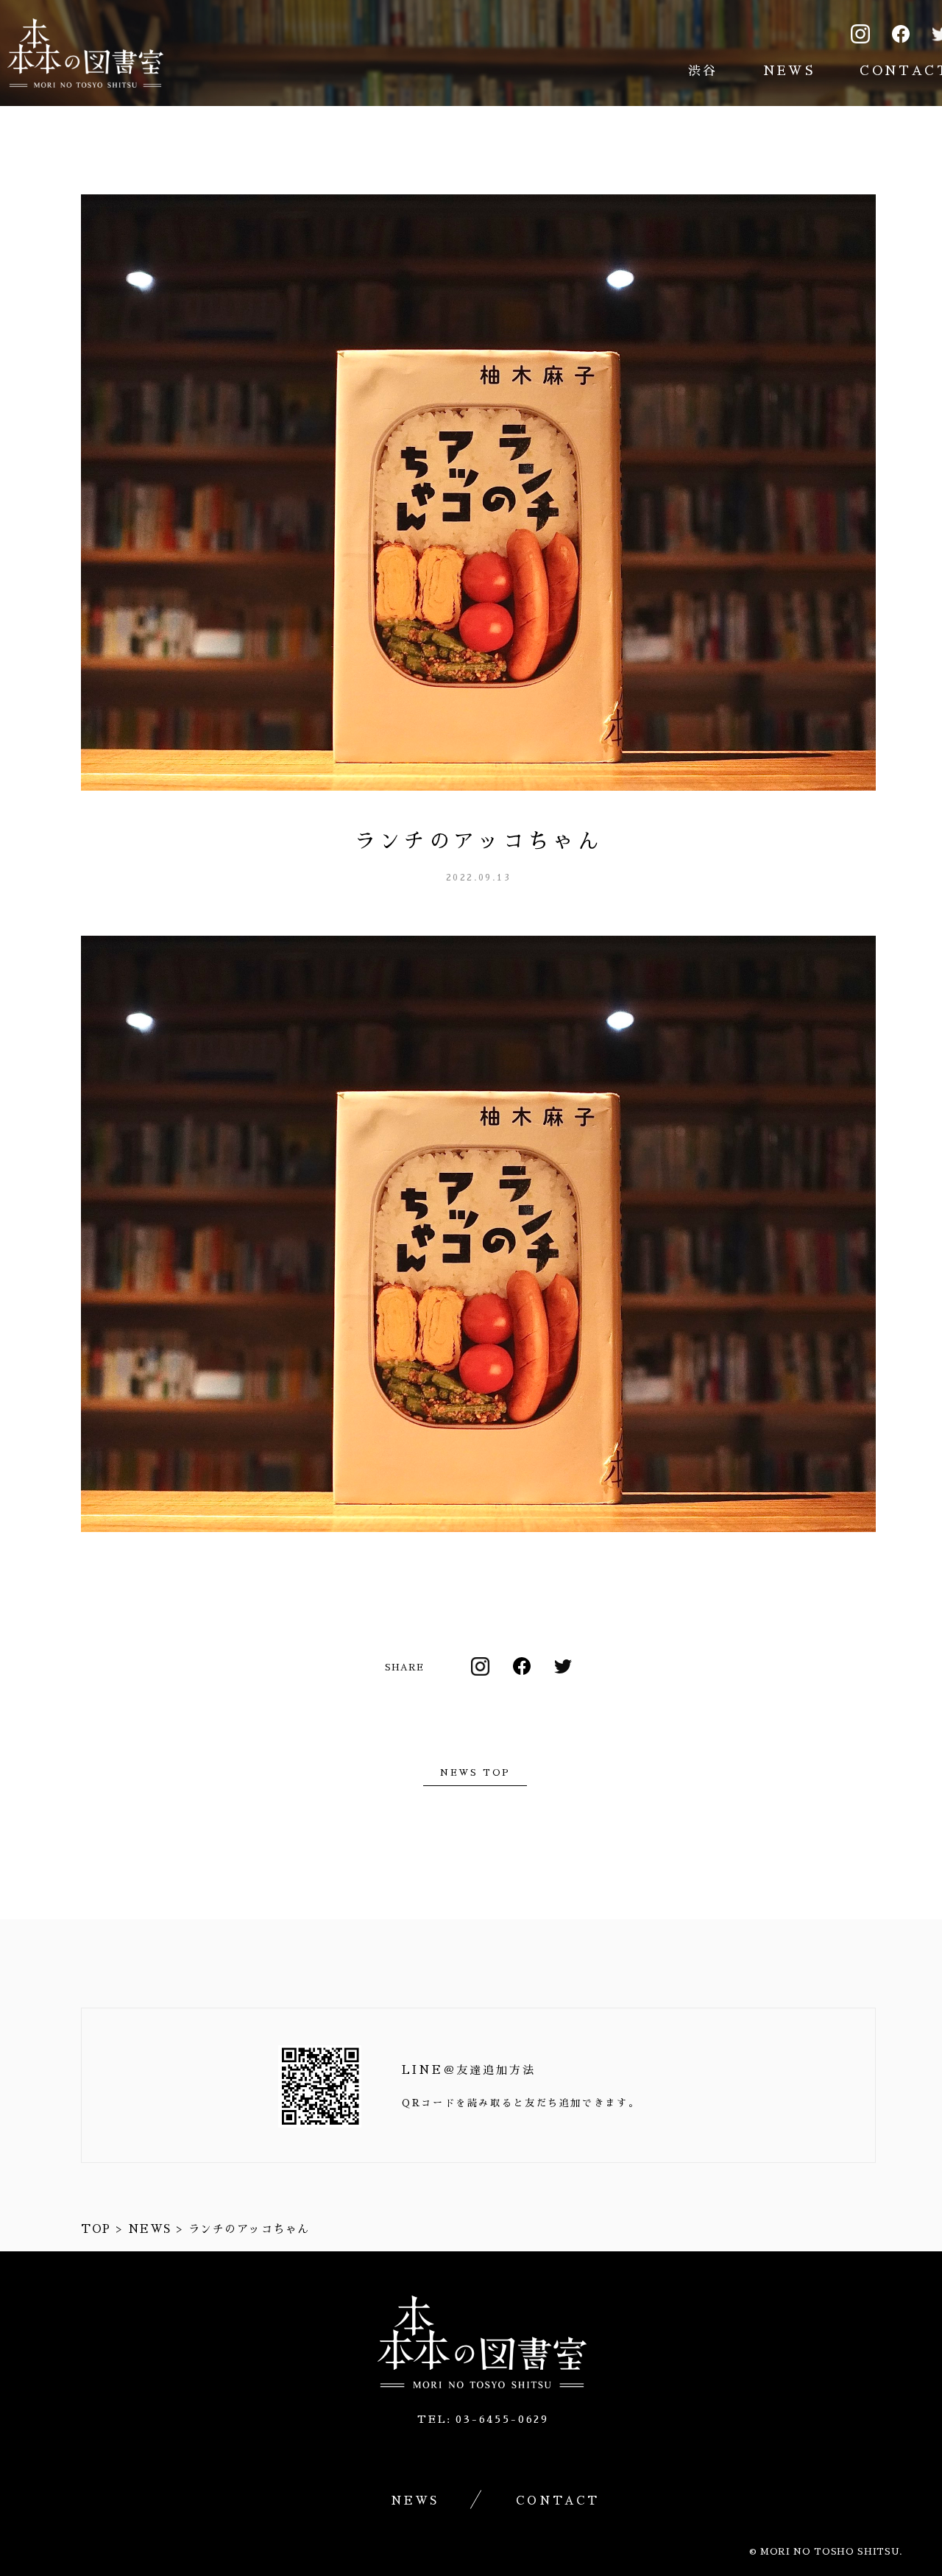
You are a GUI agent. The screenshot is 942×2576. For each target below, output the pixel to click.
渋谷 (703, 71)
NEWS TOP (475, 1773)
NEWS (789, 71)
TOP (96, 2229)
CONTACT (557, 2501)
